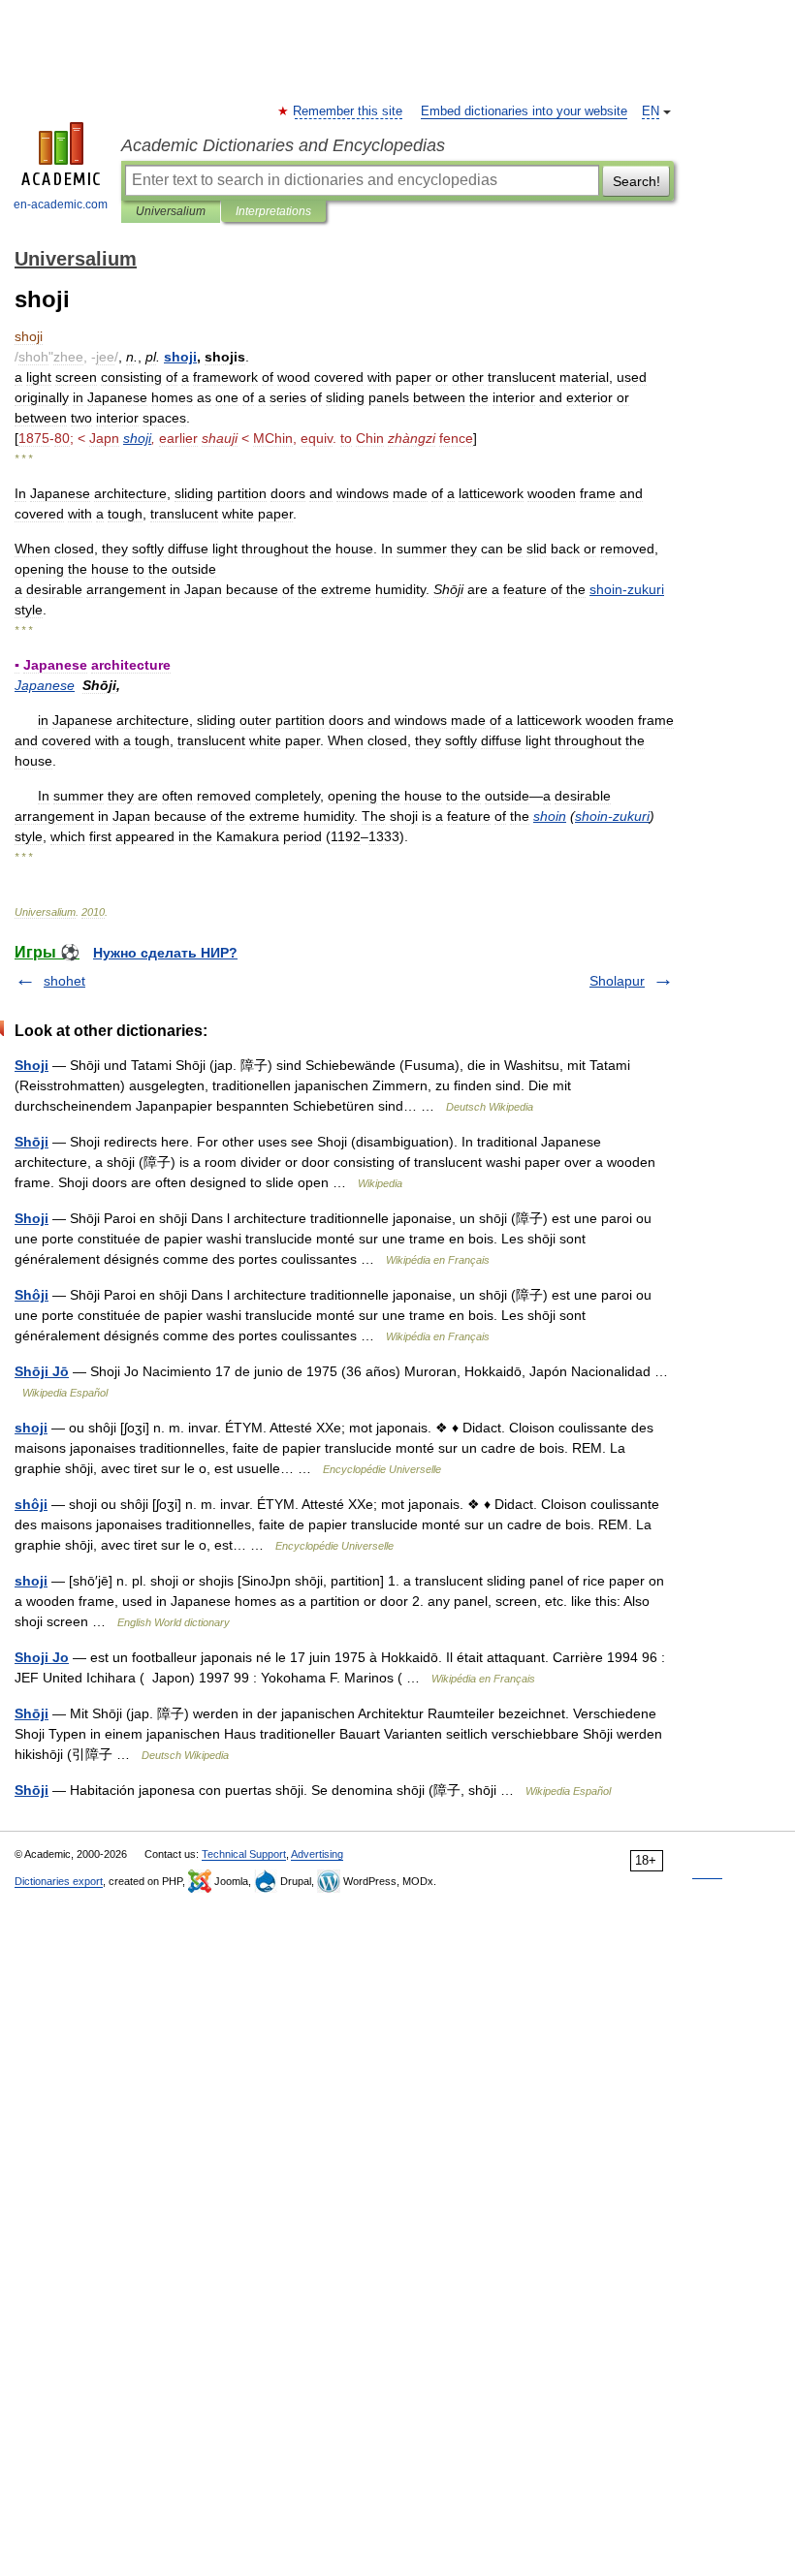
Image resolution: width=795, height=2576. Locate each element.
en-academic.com (61, 204)
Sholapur (617, 981)
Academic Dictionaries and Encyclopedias (283, 145)
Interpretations (273, 211)
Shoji (32, 1065)
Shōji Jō (42, 1371)
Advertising (317, 1854)
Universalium (171, 211)
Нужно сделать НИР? (165, 953)
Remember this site (349, 111)
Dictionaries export (59, 1881)
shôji (31, 1504)
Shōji (32, 1142)
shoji (31, 1428)
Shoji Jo (42, 1657)
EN (651, 111)
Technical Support (244, 1854)
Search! (636, 181)
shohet (64, 981)
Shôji (32, 1295)
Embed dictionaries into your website (524, 111)
